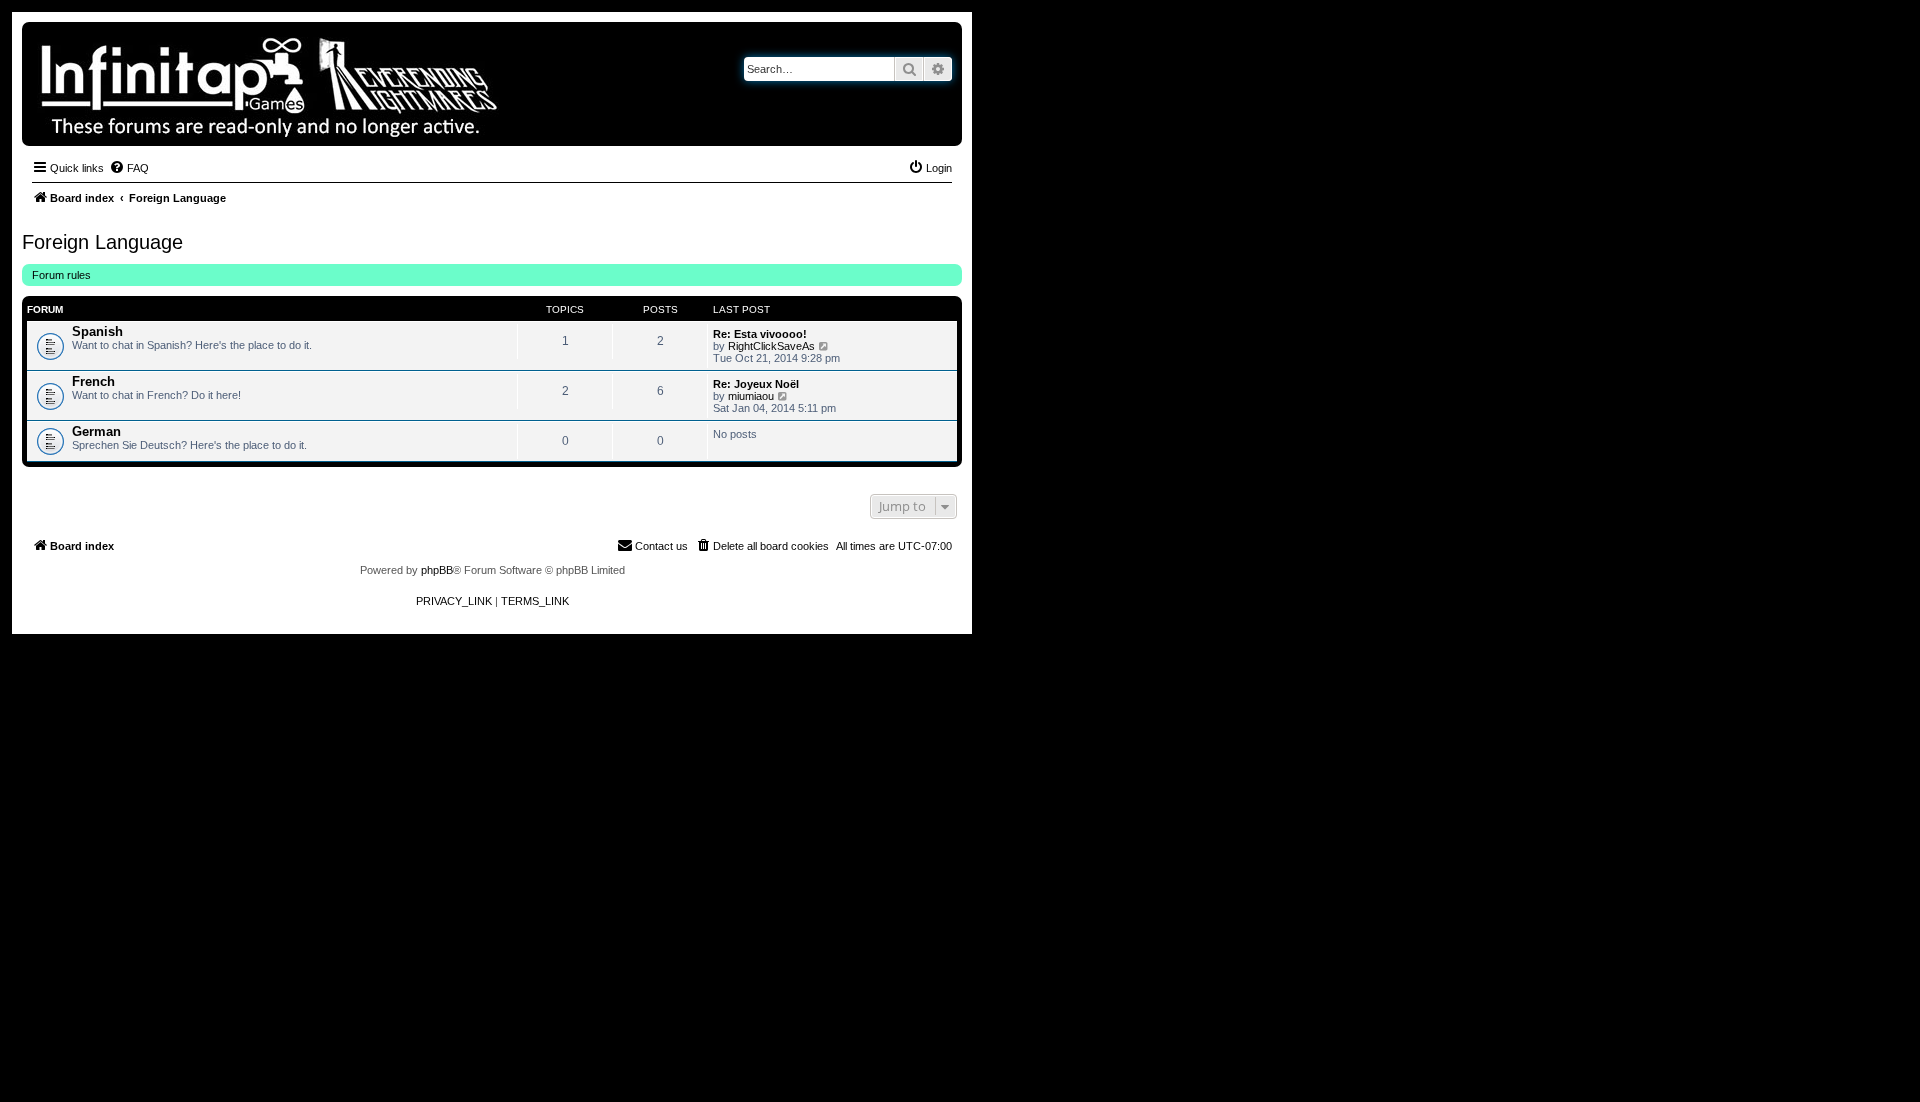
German (96, 431)
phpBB (437, 570)
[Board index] (338, 84)
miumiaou (751, 396)
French (93, 381)
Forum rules (61, 275)
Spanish (97, 331)
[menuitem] (129, 168)
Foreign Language (102, 242)
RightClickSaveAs (771, 346)
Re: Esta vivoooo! (760, 334)
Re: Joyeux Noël (756, 384)
